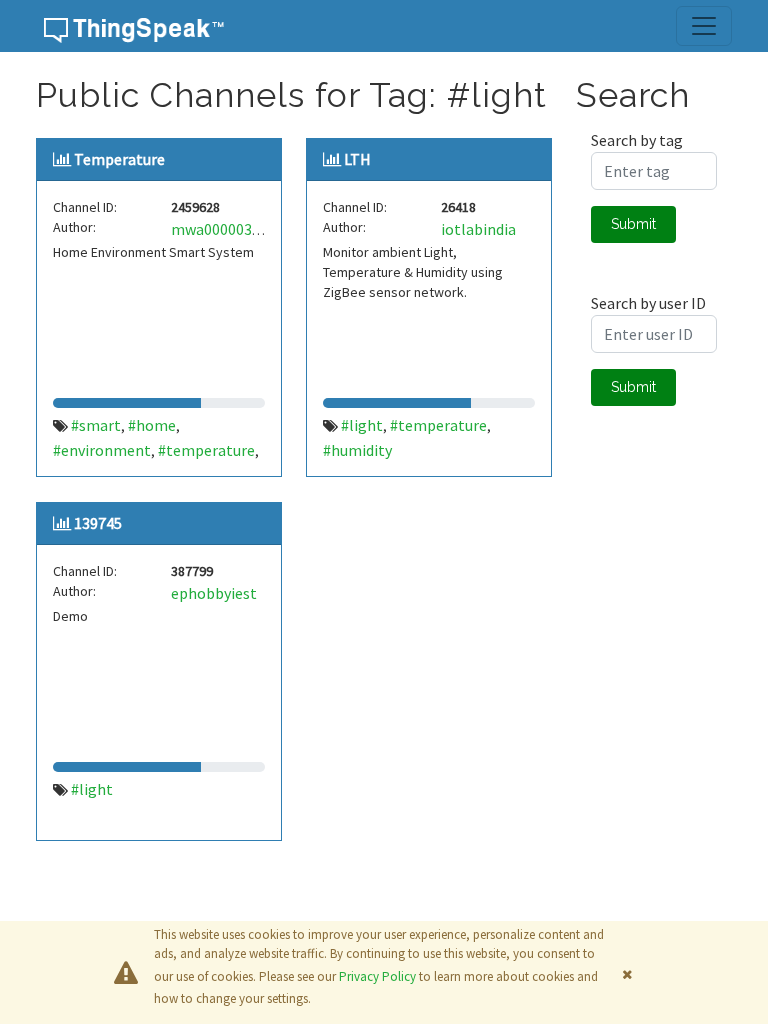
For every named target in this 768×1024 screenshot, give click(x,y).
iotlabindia (478, 229)
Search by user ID (648, 303)
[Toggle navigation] (704, 26)
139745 (98, 523)
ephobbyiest (214, 593)
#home (152, 425)
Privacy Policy (377, 976)
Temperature (119, 159)
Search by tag (637, 140)
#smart (96, 425)
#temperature (206, 450)
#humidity (357, 450)
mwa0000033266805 (239, 229)
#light (362, 425)
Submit (633, 224)
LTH (357, 159)
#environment (102, 450)
